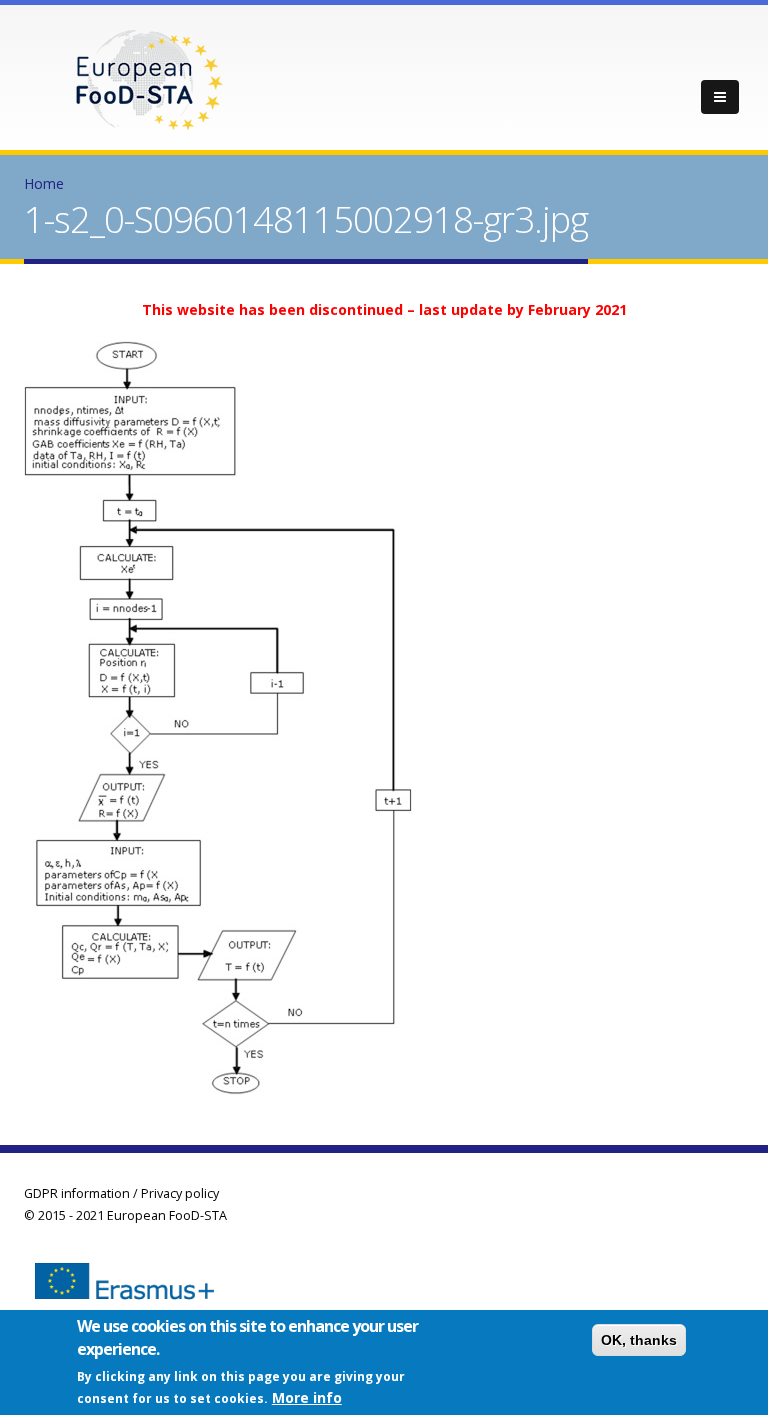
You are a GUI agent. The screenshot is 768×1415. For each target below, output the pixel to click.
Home (44, 183)
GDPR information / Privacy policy (121, 1193)
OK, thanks (639, 1340)
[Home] (149, 78)
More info (307, 1397)
